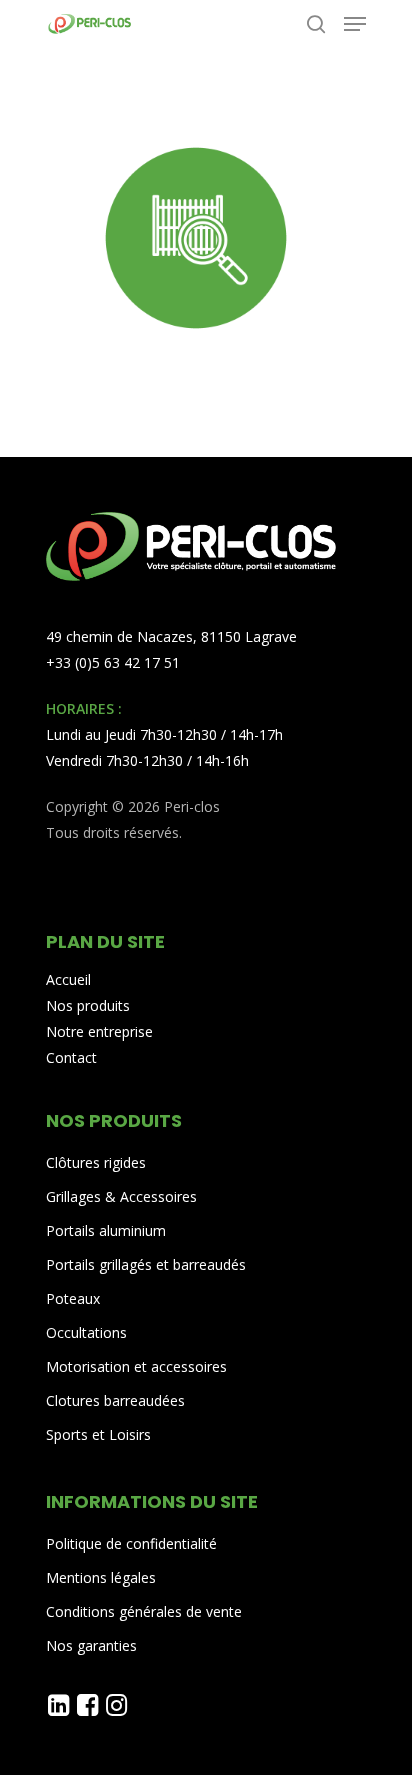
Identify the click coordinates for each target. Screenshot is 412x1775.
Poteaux (73, 1298)
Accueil (68, 979)
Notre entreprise (99, 1031)
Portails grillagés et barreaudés (146, 1264)
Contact (71, 1057)
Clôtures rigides (96, 1162)
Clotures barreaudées (115, 1400)
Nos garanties (91, 1645)
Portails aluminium (108, 1230)
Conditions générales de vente (144, 1611)
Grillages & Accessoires (121, 1196)
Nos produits (88, 1005)
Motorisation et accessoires (136, 1366)
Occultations (86, 1332)
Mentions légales (101, 1577)
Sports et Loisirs (98, 1434)
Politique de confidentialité (131, 1543)
